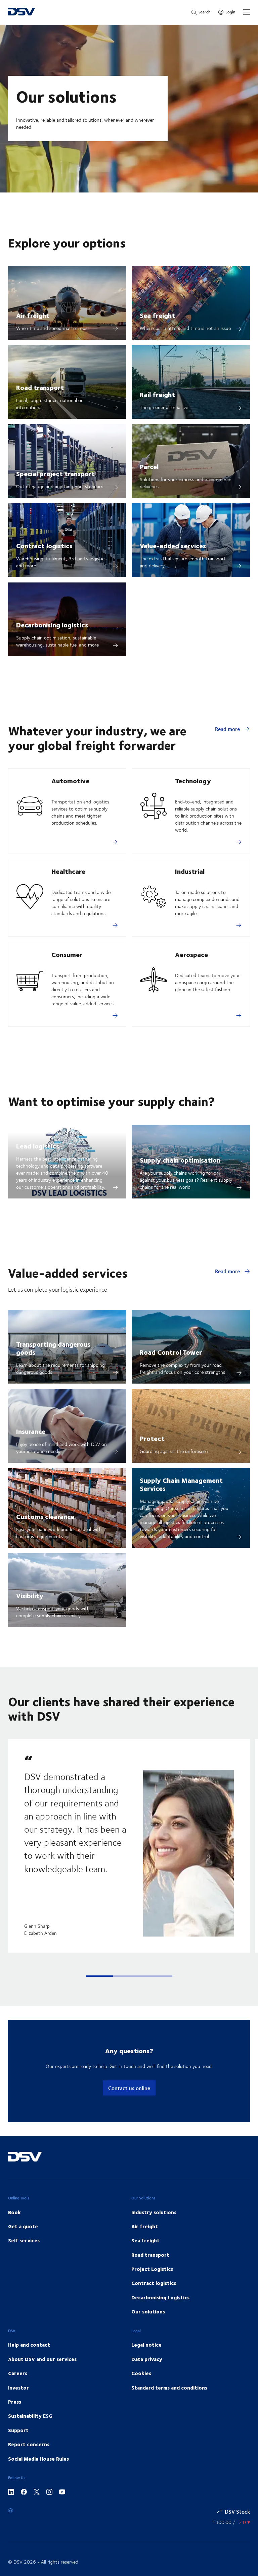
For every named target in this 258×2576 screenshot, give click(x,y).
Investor (18, 2388)
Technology (193, 780)
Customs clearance (45, 1516)
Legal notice (146, 2345)
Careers (18, 2373)
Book (14, 2212)
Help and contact (29, 2345)
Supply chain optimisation (180, 1160)
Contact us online (129, 2088)
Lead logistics (38, 1146)
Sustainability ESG (30, 2416)
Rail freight (157, 394)
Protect (152, 1438)
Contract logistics (44, 545)
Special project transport (55, 473)
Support (18, 2430)
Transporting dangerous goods (53, 1348)
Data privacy (147, 2359)
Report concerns (29, 2444)
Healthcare (68, 871)
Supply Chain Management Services (181, 1484)
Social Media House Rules (38, 2459)
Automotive (70, 780)
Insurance (31, 1431)
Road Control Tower (171, 1352)
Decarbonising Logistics (160, 2297)
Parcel (149, 466)
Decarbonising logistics (52, 625)
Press (15, 2402)
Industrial (190, 871)
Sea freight (157, 315)
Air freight (33, 315)
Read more (228, 729)
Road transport (40, 387)
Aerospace (191, 954)
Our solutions (148, 2311)
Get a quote (23, 2226)
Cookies (141, 2373)
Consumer (67, 954)
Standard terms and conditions (169, 2388)
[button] (99, 1976)
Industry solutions (154, 2212)
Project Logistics (152, 2269)
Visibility (30, 1595)
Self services (24, 2240)
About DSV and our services (42, 2359)
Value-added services (173, 545)
